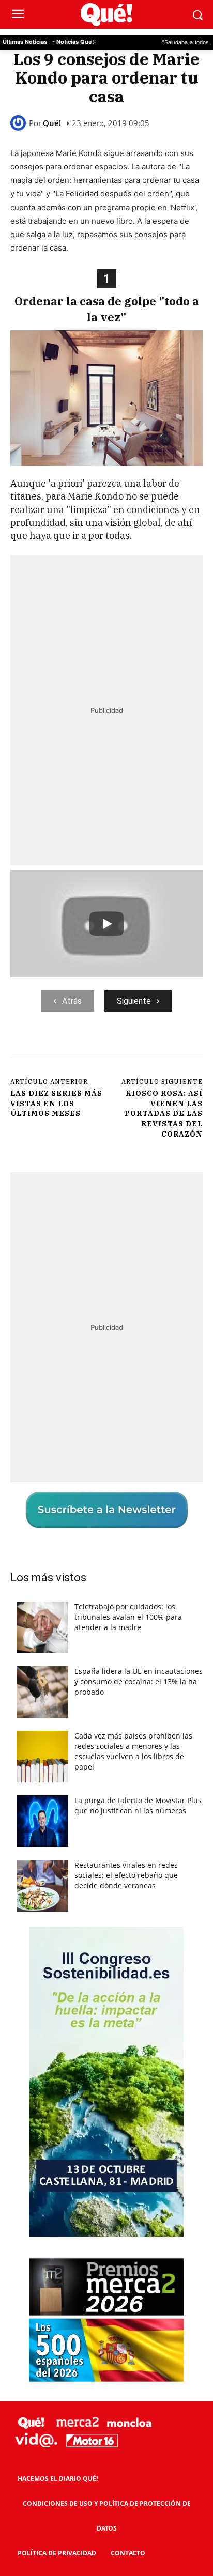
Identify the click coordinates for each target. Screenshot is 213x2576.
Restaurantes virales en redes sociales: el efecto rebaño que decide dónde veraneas (126, 1875)
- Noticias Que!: (74, 42)
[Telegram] (148, 1046)
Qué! (52, 123)
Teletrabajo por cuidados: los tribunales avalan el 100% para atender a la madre (128, 1617)
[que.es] (106, 15)
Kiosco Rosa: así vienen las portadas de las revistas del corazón (164, 1113)
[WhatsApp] (125, 1046)
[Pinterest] (101, 1046)
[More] (173, 1046)
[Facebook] (53, 1046)
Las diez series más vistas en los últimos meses (56, 1103)
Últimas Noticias (25, 42)
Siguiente (134, 1001)
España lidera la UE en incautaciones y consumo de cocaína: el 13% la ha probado (139, 1681)
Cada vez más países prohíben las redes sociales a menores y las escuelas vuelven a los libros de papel (133, 1751)
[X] (77, 1046)
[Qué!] (20, 123)
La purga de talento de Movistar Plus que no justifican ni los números (138, 1805)
